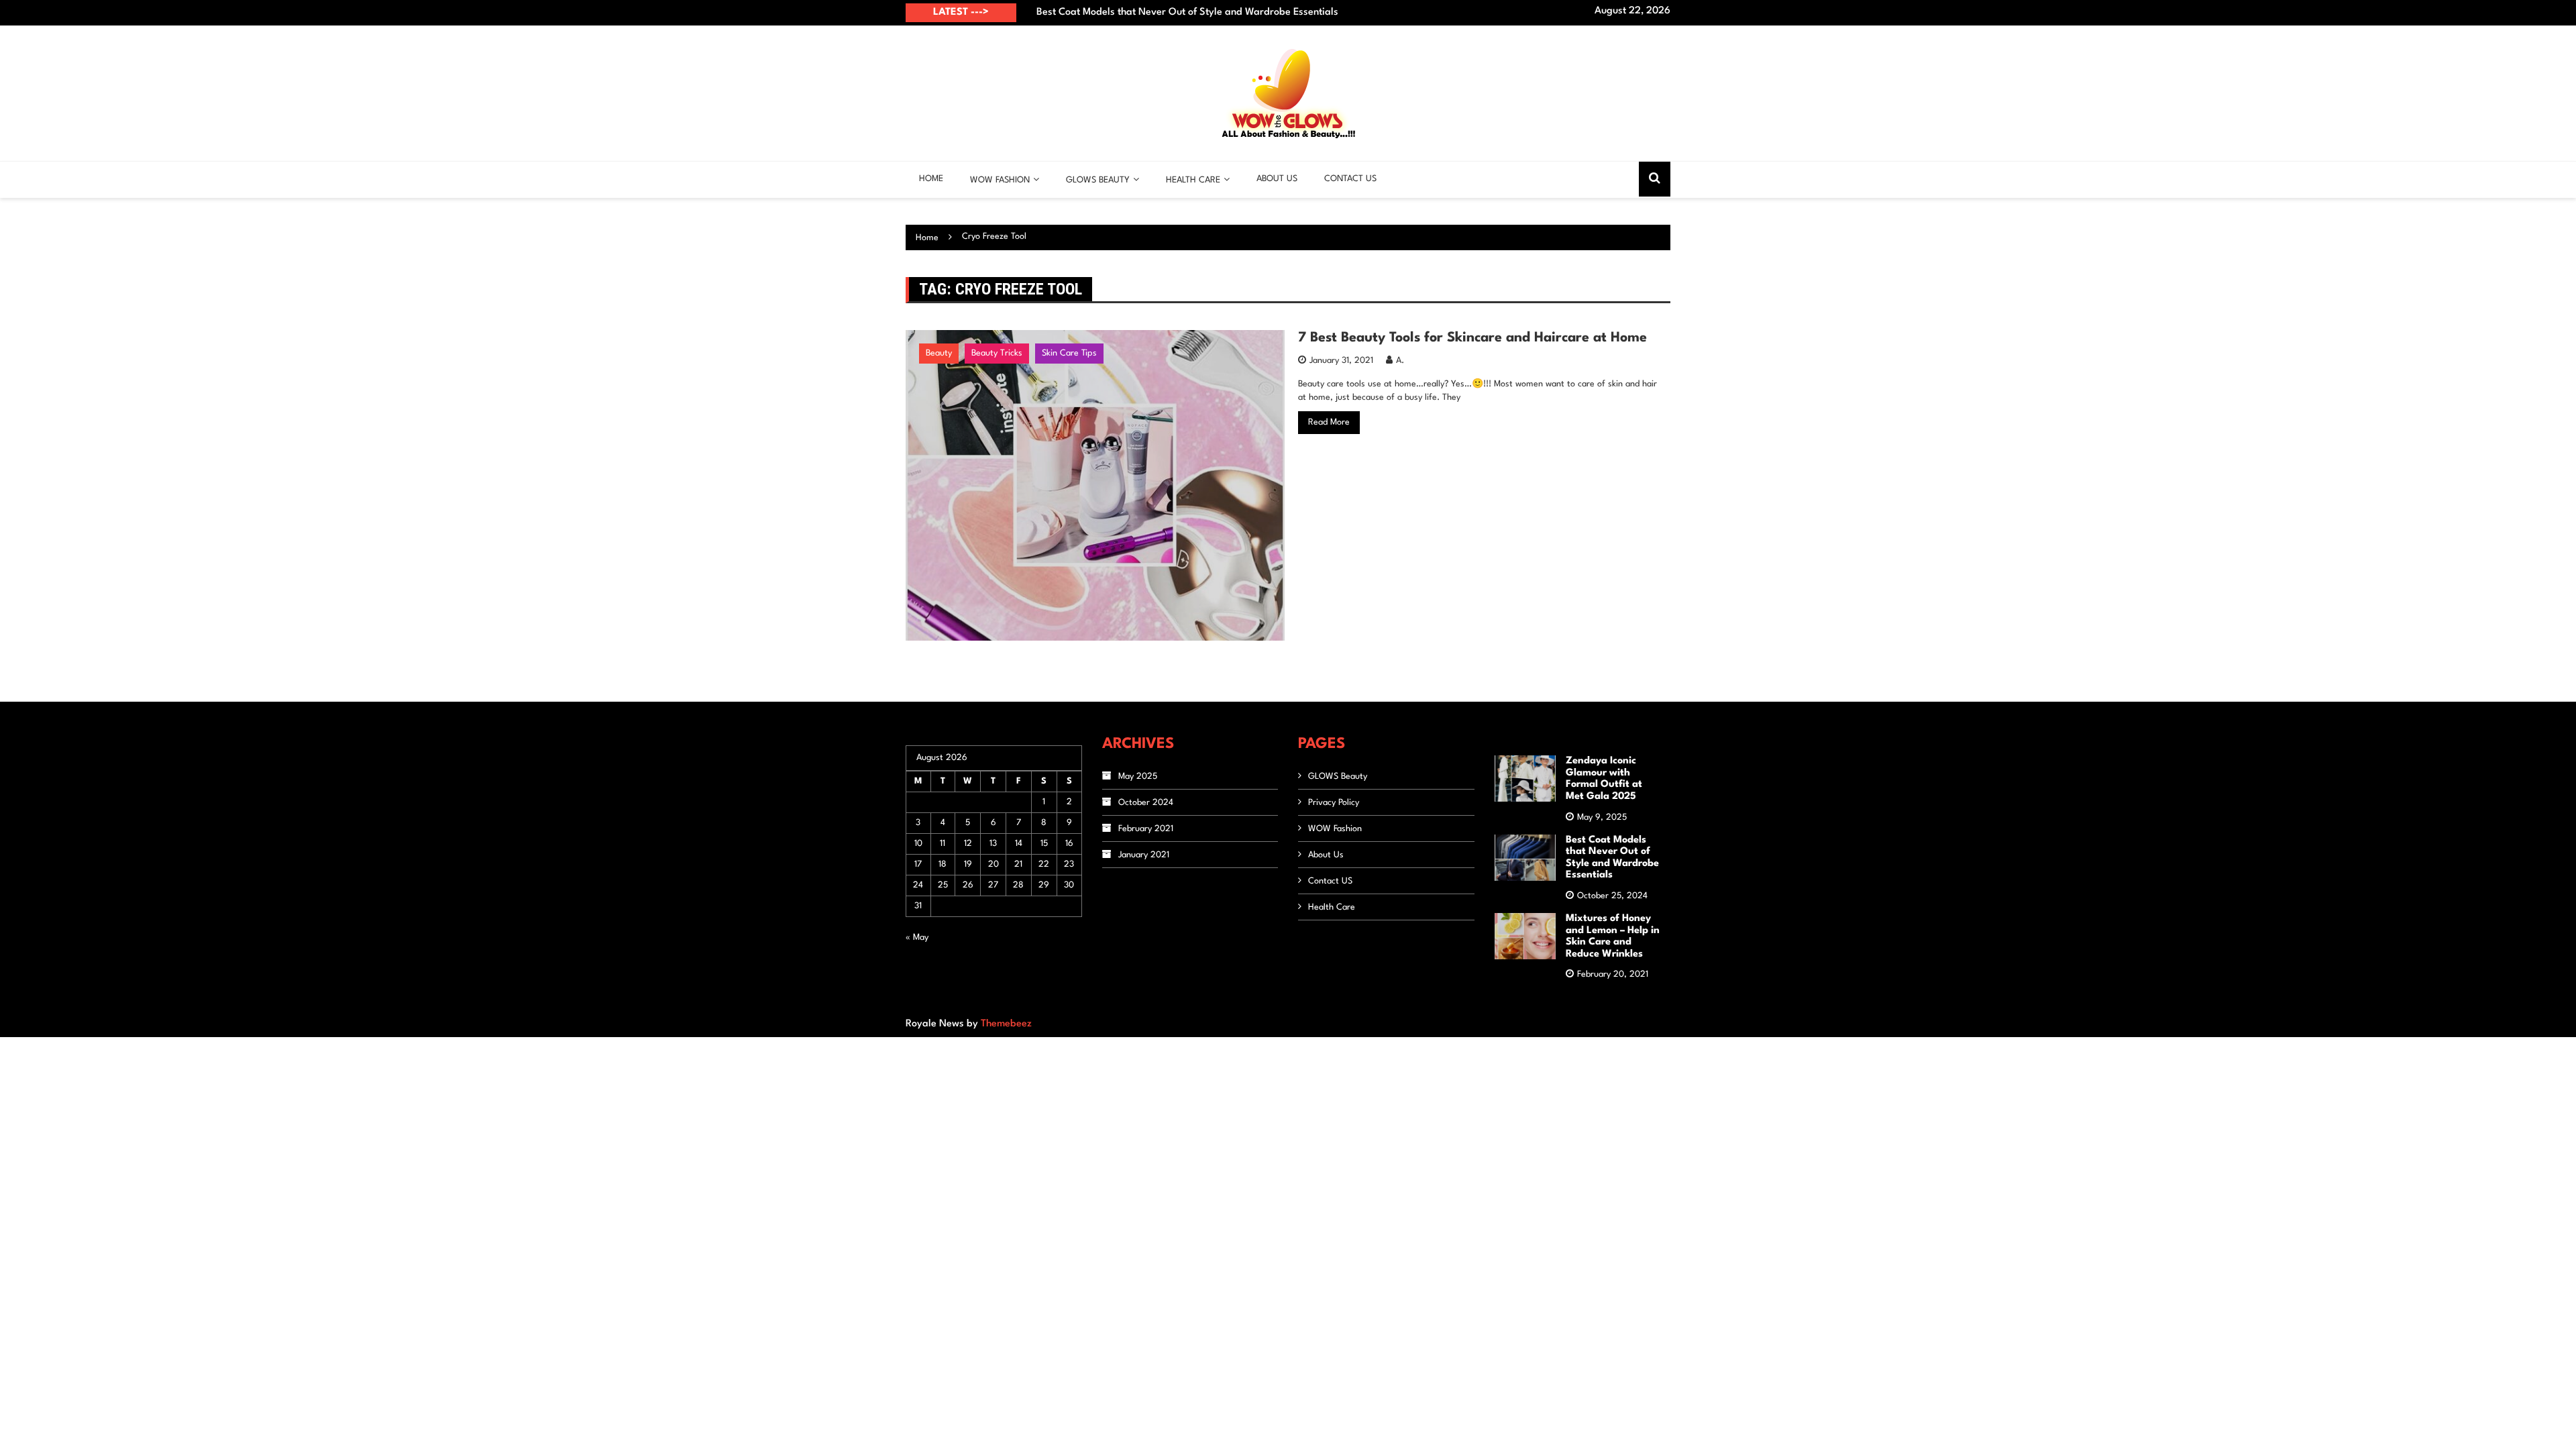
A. (1400, 361)
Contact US (1350, 179)
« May (917, 937)
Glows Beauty (1098, 180)
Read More (1329, 422)
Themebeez (1006, 1024)
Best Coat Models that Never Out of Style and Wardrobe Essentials (1187, 12)
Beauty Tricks (997, 353)
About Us (1277, 179)
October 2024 (1146, 803)
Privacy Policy (1334, 803)
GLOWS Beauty (1338, 776)
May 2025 (1138, 776)
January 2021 (1144, 855)
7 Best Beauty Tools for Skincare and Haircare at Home (1472, 338)
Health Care (1193, 180)
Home (931, 179)
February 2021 (1146, 829)
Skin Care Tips (1069, 353)
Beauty (939, 353)
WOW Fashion (1000, 180)
